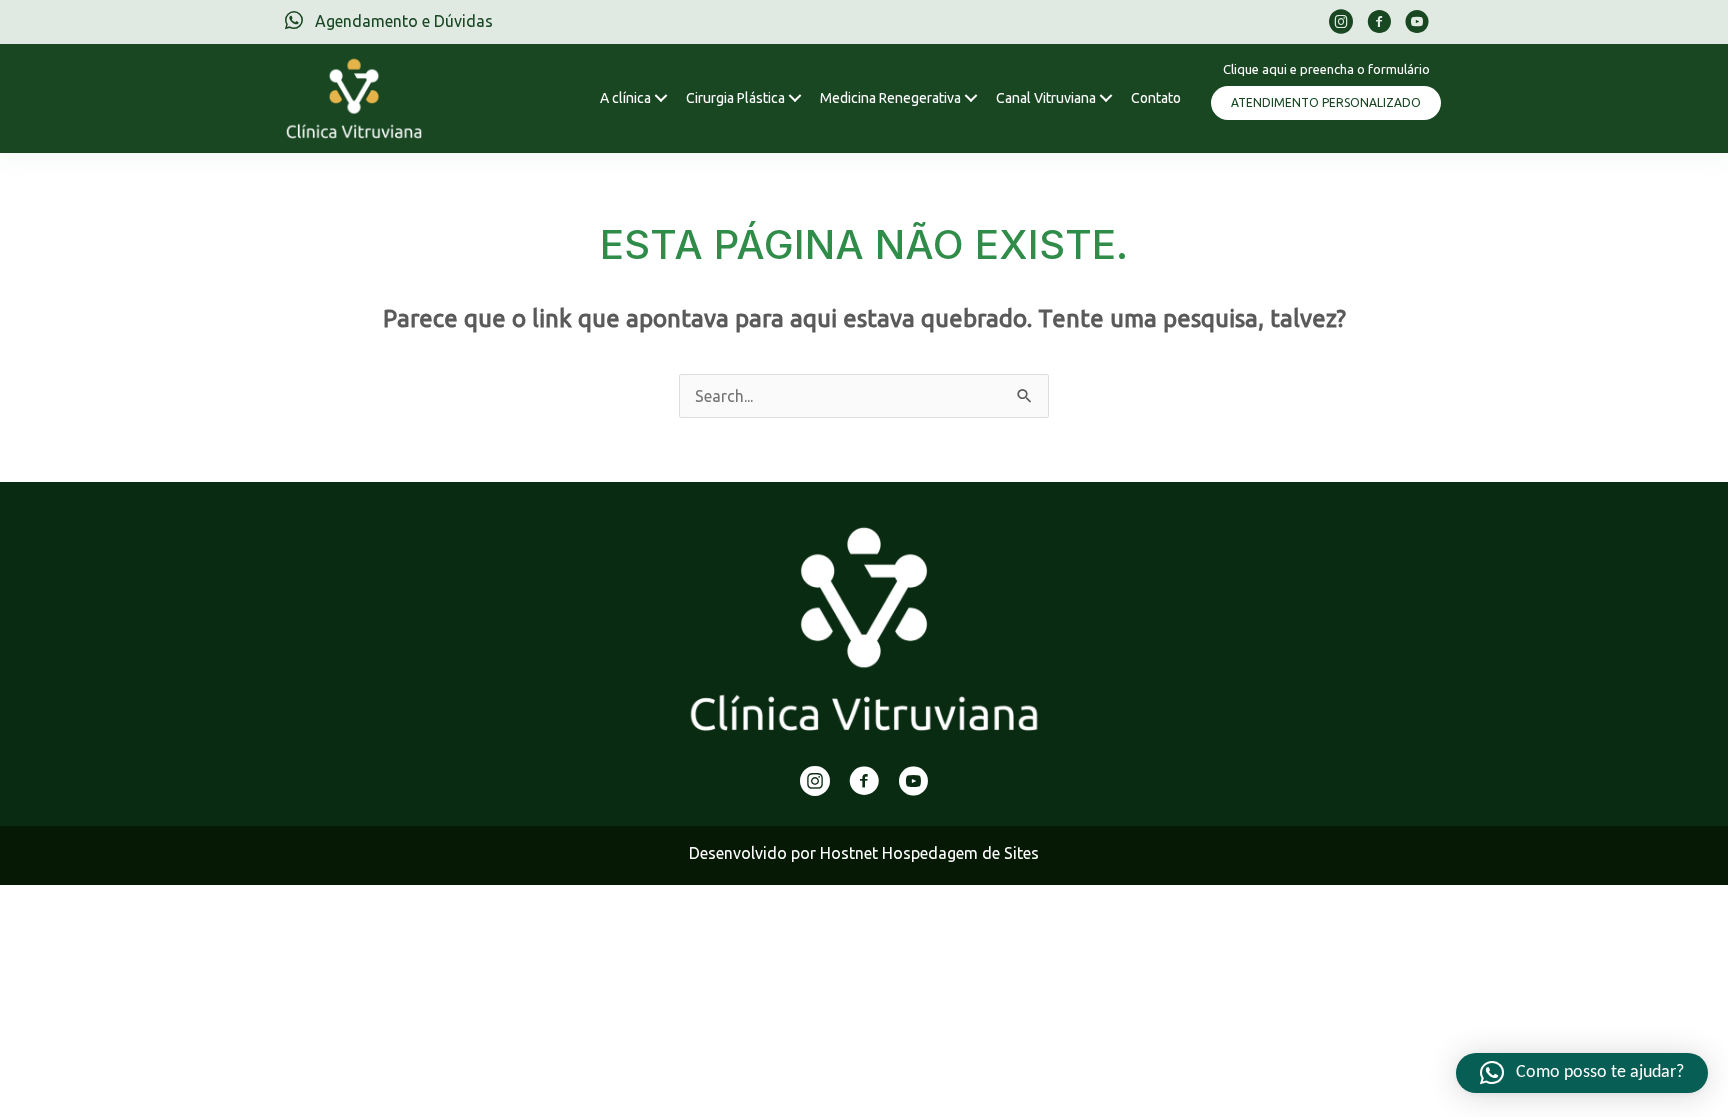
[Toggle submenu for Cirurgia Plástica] (794, 98)
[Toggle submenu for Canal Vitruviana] (1105, 98)
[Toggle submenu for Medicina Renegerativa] (970, 98)
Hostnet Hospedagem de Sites (929, 853)
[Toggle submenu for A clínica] (660, 98)
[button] (1326, 103)
